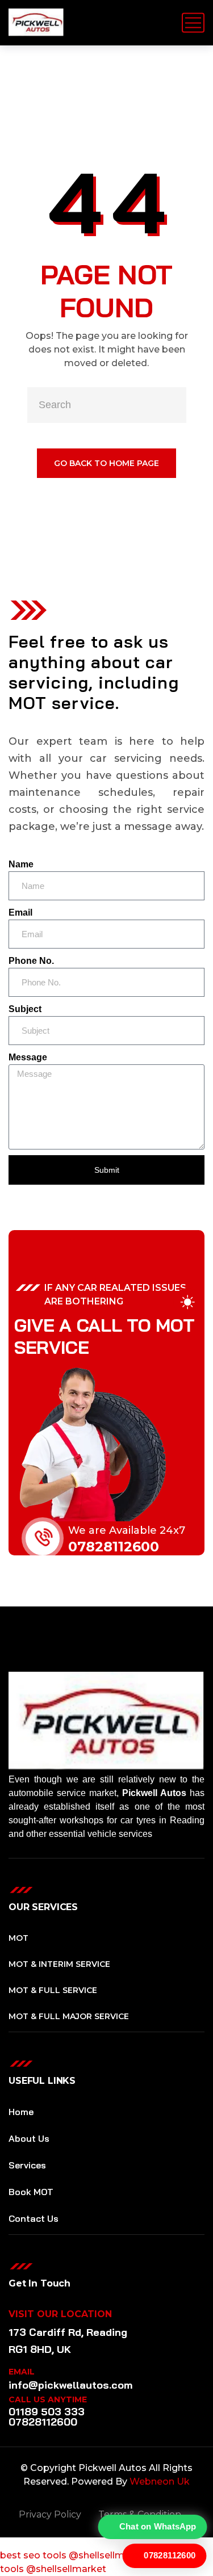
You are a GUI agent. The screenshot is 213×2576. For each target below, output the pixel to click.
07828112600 (114, 1547)
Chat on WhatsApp (158, 2527)
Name (21, 864)
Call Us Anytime (48, 2399)
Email (20, 912)
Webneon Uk (160, 2481)
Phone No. (31, 961)
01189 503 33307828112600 (47, 2417)
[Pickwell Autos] (36, 23)
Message (28, 1057)
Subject (25, 1009)
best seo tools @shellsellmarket (74, 2555)
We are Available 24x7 (127, 1530)
